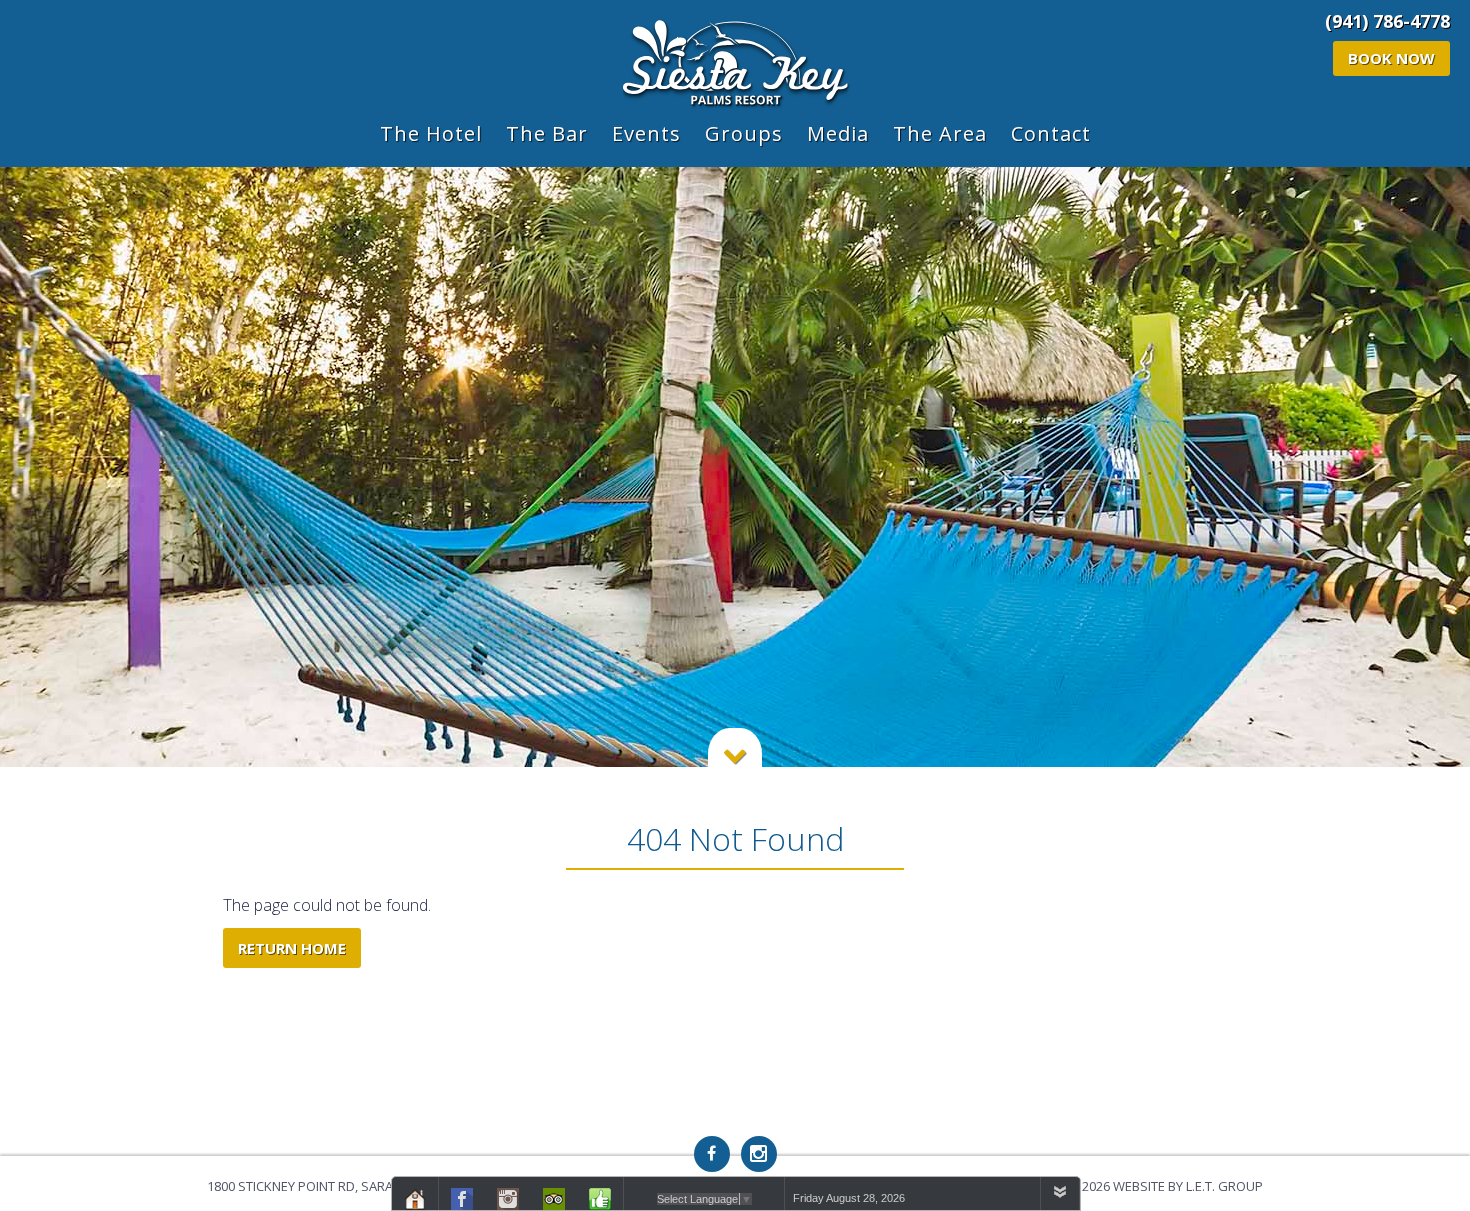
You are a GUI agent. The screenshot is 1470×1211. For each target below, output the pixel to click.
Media (838, 133)
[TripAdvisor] (554, 1197)
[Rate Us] (600, 1197)
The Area (940, 133)
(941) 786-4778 (1387, 21)
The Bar (547, 133)
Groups (744, 133)
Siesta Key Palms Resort (735, 65)
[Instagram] (759, 1154)
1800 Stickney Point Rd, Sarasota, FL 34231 (344, 1186)
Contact (1051, 133)
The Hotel (431, 133)
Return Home (292, 948)
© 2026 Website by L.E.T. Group (1165, 1186)
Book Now (1391, 58)
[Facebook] (712, 1154)
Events (646, 133)
